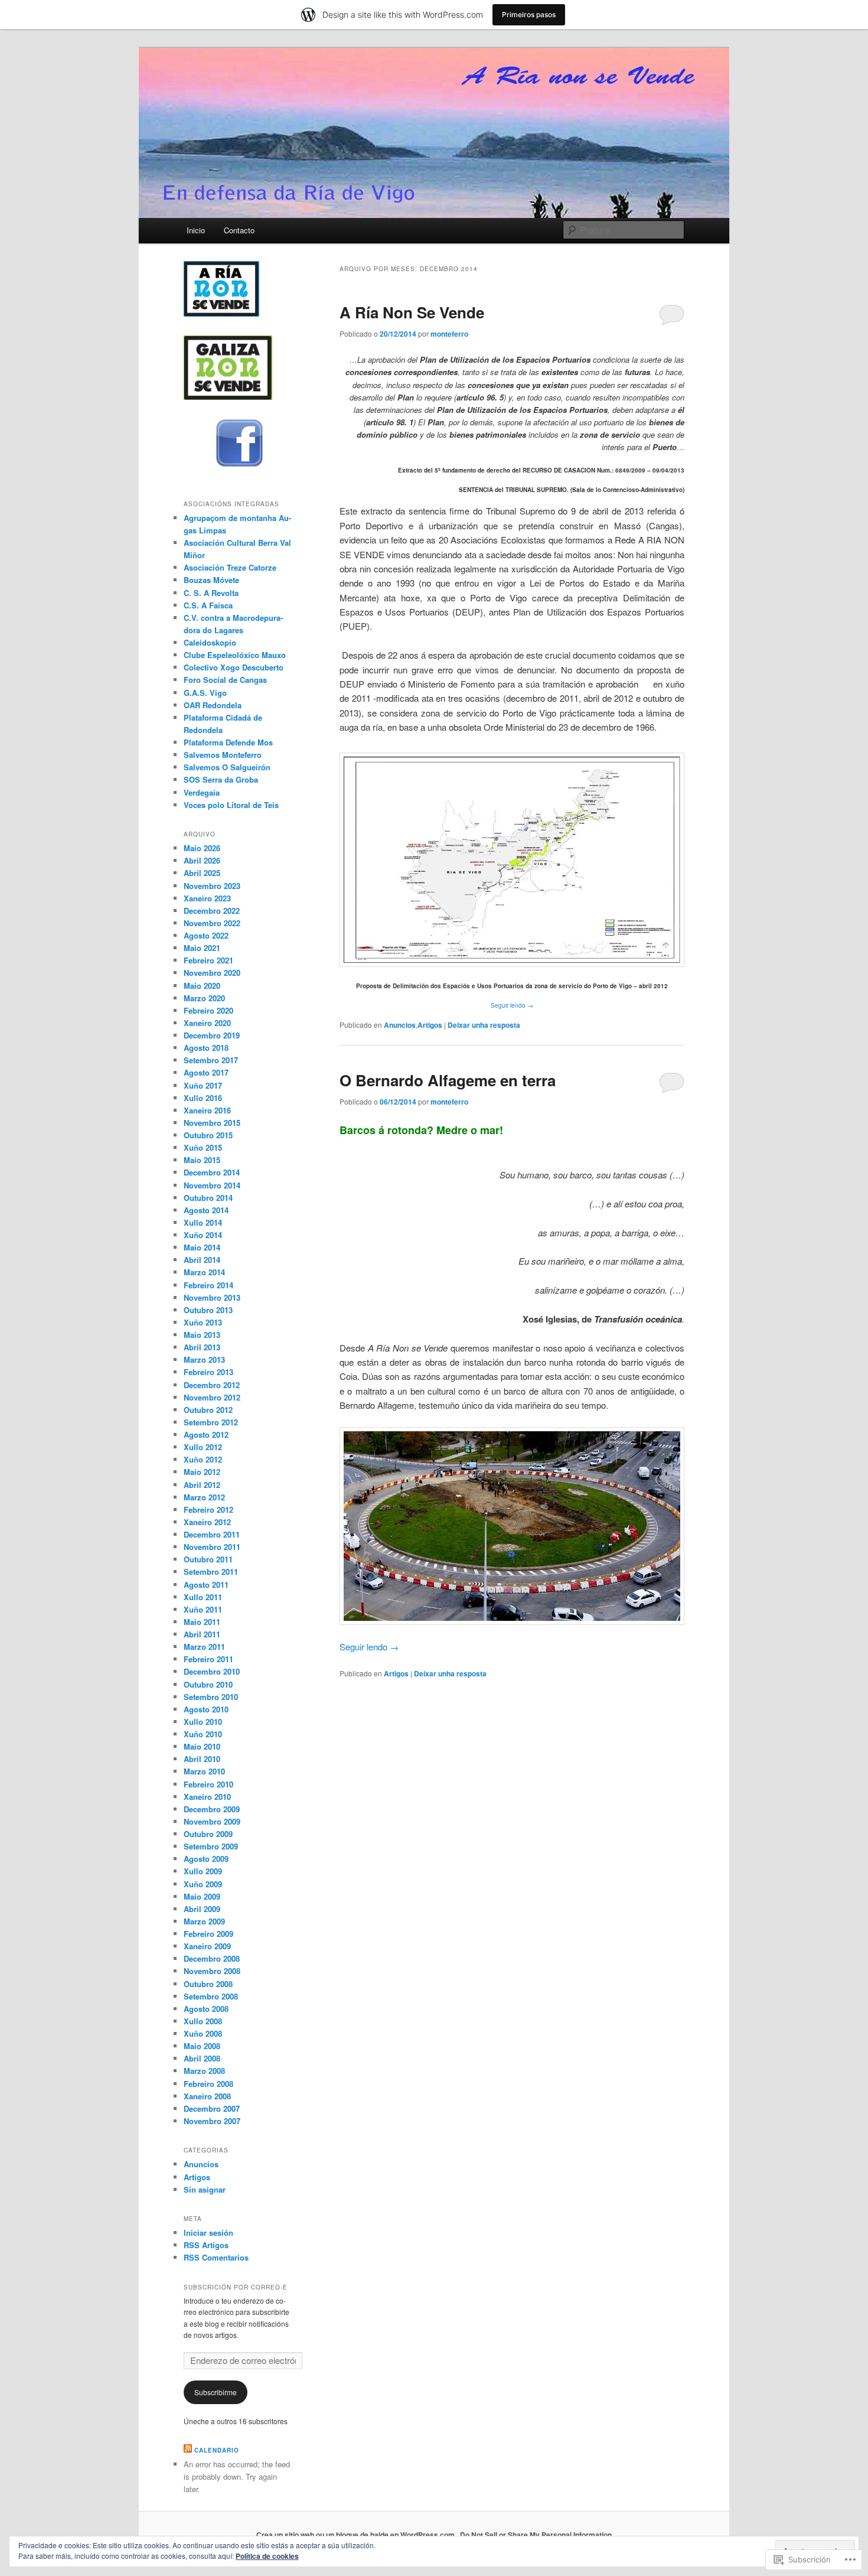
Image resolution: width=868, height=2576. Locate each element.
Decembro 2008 (212, 1958)
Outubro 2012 (208, 1410)
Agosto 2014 (206, 1210)
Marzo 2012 (204, 1497)
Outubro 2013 (208, 1310)
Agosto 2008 (206, 2009)
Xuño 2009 (203, 1884)
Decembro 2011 (212, 1534)
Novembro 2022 (212, 923)
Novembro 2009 (212, 1821)
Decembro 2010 (212, 1671)
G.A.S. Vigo (205, 693)
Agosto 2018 (206, 1048)
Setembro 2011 (211, 1572)
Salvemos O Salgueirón (227, 767)
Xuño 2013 (203, 1322)
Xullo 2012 (203, 1447)
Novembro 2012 (212, 1397)
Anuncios (400, 1025)
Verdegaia (202, 792)
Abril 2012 (202, 1485)
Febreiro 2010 (208, 1784)
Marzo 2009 (204, 1921)
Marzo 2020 (204, 998)
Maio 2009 (202, 1896)
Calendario (217, 2450)
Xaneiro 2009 (207, 1946)
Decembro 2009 (212, 1809)
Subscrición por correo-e (236, 2287)
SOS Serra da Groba (221, 779)
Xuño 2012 (203, 1459)
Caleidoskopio (210, 642)
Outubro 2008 (208, 1984)
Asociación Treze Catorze (230, 567)
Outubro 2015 (208, 1135)
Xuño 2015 (203, 1147)
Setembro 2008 (211, 1996)
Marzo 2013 (204, 1359)
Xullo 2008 (203, 2021)
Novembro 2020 (212, 973)
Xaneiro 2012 (207, 1522)
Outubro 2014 (208, 1198)
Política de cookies (267, 2556)
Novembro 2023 (212, 886)
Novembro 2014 (212, 1185)
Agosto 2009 (206, 1859)
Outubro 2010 (208, 1684)
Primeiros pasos (529, 14)
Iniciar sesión (208, 2233)
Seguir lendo (512, 1005)
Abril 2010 (202, 1759)
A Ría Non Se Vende (412, 312)
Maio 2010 (202, 1746)
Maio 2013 (202, 1335)
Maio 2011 (202, 1622)
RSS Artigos (206, 2245)
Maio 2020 (202, 986)
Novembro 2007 (212, 2121)
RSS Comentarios (216, 2257)
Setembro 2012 (211, 1422)
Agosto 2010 (206, 1709)
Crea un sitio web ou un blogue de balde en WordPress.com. (356, 2535)
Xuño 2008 (203, 2033)
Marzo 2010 (204, 1771)
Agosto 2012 (206, 1434)
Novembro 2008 (212, 1971)
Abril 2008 (202, 2058)
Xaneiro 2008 (207, 2096)
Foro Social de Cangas (225, 680)
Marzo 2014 (204, 1272)
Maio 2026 (202, 848)
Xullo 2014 (203, 1222)
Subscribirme (216, 2392)
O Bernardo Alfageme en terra (448, 1080)
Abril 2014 (202, 1260)
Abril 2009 (202, 1909)
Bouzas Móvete (211, 580)
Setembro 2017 (211, 1060)
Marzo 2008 (204, 2071)
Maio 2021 (202, 948)
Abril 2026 (202, 860)
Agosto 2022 (206, 935)
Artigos (430, 1025)
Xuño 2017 (203, 1085)
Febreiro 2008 (208, 2084)
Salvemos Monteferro (223, 755)
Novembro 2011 (212, 1547)
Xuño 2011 (203, 1609)
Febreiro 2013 (208, 1372)
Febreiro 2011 (208, 1659)
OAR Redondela (213, 705)
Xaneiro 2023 (207, 898)
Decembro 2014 (212, 1172)
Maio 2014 (202, 1247)
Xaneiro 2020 (207, 1023)
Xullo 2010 (203, 1722)
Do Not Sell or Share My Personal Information (536, 2535)
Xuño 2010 (203, 1734)
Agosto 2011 (206, 1585)
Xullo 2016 (203, 1098)
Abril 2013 (202, 1347)
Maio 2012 (202, 1472)
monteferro (449, 334)
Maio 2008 (202, 2046)
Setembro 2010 (211, 1697)
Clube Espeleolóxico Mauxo (235, 655)
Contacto (239, 230)
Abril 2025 (202, 873)
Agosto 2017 (206, 1072)
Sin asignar (205, 2189)
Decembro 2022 (212, 911)
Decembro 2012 (212, 1385)
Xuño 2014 (203, 1235)
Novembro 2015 (212, 1123)
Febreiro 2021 (208, 960)
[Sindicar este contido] (188, 2450)
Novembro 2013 (212, 1297)
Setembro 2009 (211, 1846)
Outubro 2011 (208, 1559)
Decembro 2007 (212, 2108)
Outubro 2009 (208, 1834)
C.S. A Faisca (208, 605)
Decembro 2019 (212, 1035)
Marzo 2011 (204, 1647)
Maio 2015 (202, 1160)
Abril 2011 (202, 1634)
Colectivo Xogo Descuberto (234, 667)
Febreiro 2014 (208, 1285)
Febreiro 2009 (208, 1934)
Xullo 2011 (203, 1597)
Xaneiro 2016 (207, 1110)
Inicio (196, 230)
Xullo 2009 (203, 1871)
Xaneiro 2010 (207, 1797)
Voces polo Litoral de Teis (231, 805)
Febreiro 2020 (208, 1010)
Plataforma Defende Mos (228, 742)
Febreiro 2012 (208, 1510)
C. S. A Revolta (211, 593)
